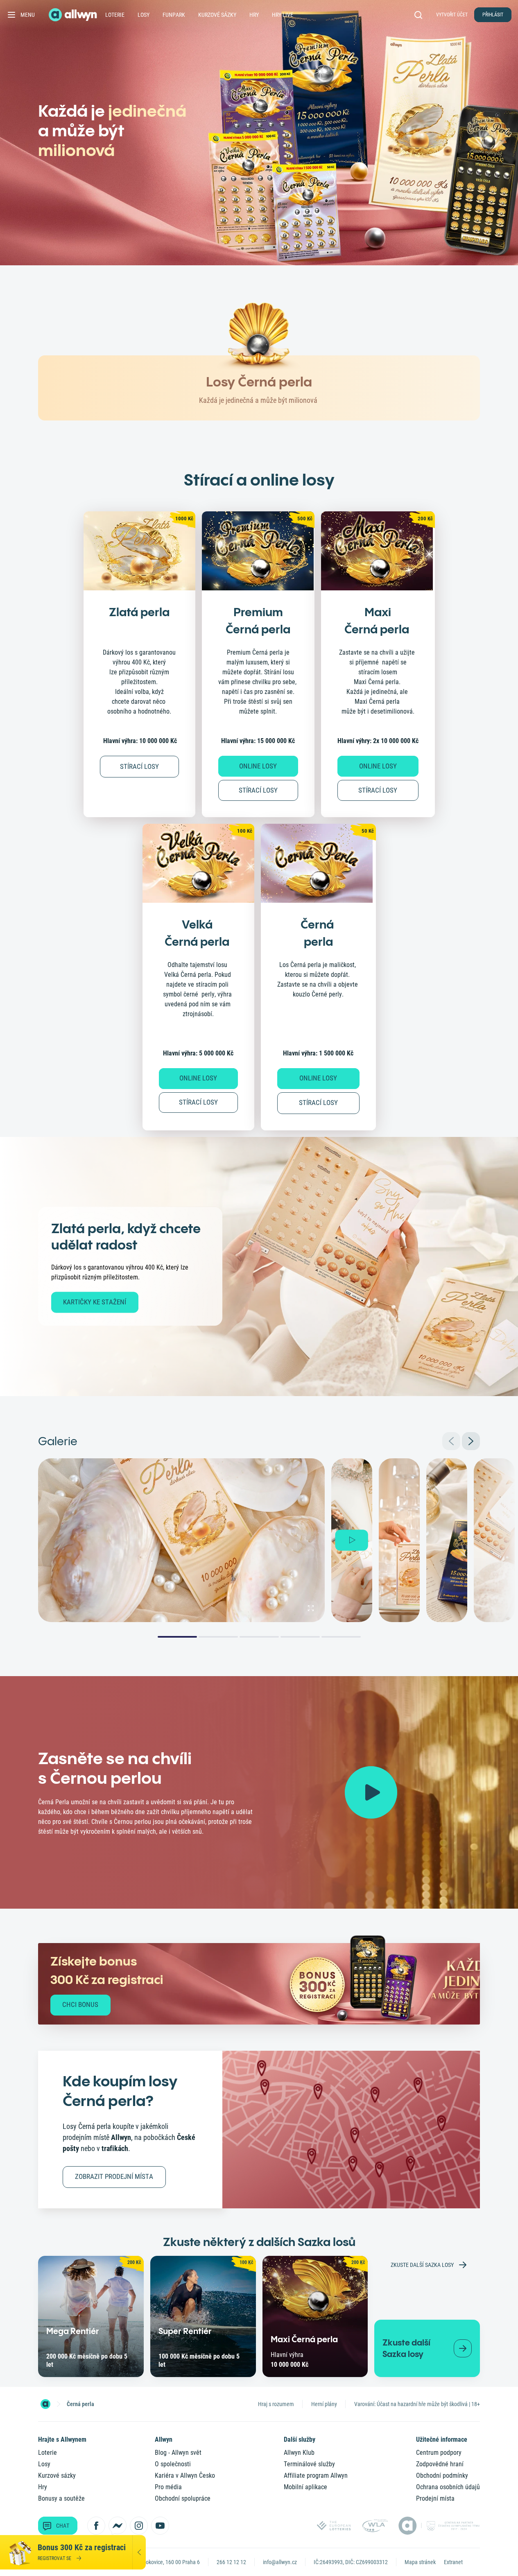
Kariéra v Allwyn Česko (185, 2475)
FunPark (174, 15)
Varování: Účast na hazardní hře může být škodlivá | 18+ (417, 2404)
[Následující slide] (471, 1441)
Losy (144, 15)
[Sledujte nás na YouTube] (160, 2526)
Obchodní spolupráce (183, 2498)
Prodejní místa (435, 2498)
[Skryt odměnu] (139, 2552)
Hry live (283, 15)
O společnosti (173, 2464)
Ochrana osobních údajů (448, 2487)
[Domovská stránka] (45, 2404)
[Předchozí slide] (451, 1441)
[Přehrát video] (371, 1792)
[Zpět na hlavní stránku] (74, 15)
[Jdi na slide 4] (300, 1637)
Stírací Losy (139, 766)
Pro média (168, 2487)
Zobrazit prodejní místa (114, 2176)
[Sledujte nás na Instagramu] (139, 2526)
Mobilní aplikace (305, 2487)
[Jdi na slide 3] (259, 1637)
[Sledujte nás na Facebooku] (96, 2526)
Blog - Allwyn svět (178, 2453)
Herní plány (324, 2404)
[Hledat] (420, 15)
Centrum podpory (439, 2453)
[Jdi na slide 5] (341, 1637)
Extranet (453, 2562)
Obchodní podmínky (442, 2475)
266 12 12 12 (231, 2562)
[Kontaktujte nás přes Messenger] (118, 2526)
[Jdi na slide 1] (177, 1637)
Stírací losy (258, 790)
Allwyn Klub (299, 2453)
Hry (254, 15)
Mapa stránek (420, 2562)
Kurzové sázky (217, 15)
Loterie (115, 15)
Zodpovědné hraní (440, 2464)
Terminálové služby (309, 2464)
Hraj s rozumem (276, 2404)
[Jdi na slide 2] (218, 1637)
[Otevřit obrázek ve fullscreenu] (311, 1608)
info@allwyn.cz (280, 2562)
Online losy (258, 766)
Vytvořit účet (452, 15)
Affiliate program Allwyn (316, 2475)
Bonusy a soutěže (61, 2498)
